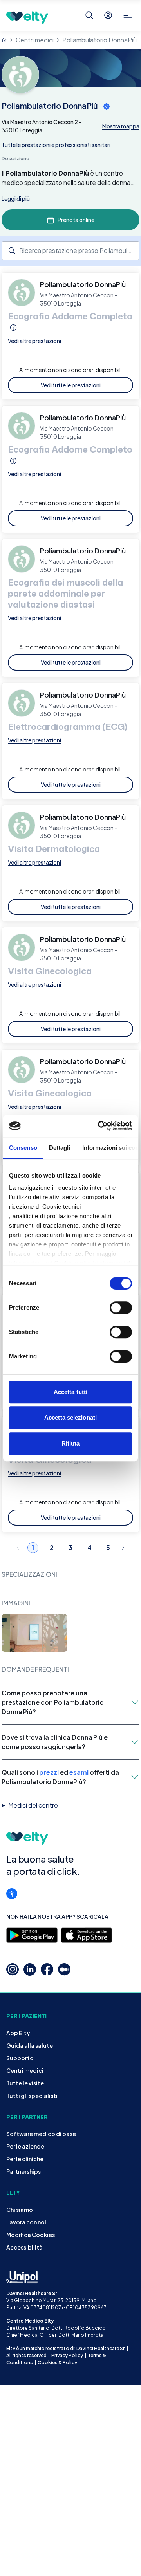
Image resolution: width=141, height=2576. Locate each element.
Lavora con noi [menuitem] (26, 2222)
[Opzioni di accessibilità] (12, 1894)
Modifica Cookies (31, 2235)
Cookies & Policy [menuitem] (57, 2363)
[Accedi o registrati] (108, 15)
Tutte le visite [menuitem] (25, 2083)
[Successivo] (123, 1548)
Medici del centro (33, 1805)
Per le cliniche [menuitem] (25, 2159)
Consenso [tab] (23, 1148)
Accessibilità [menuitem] (24, 2247)
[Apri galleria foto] (34, 1633)
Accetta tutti (70, 1392)
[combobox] (70, 251)
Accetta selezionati (70, 1417)
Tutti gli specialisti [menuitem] (32, 2096)
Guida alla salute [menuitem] (30, 2045)
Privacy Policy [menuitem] (67, 2355)
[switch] (121, 1308)
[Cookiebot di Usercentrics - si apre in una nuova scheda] (99, 1126)
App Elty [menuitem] (18, 2033)
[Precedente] (18, 1548)
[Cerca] (89, 15)
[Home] (4, 40)
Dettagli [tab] (60, 1148)
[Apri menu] (128, 15)
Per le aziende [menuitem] (25, 2146)
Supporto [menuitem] (20, 2058)
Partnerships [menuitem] (23, 2171)
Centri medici (35, 40)
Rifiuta (71, 1443)
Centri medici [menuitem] (25, 2070)
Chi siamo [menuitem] (20, 2210)
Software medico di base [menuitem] (41, 2134)
